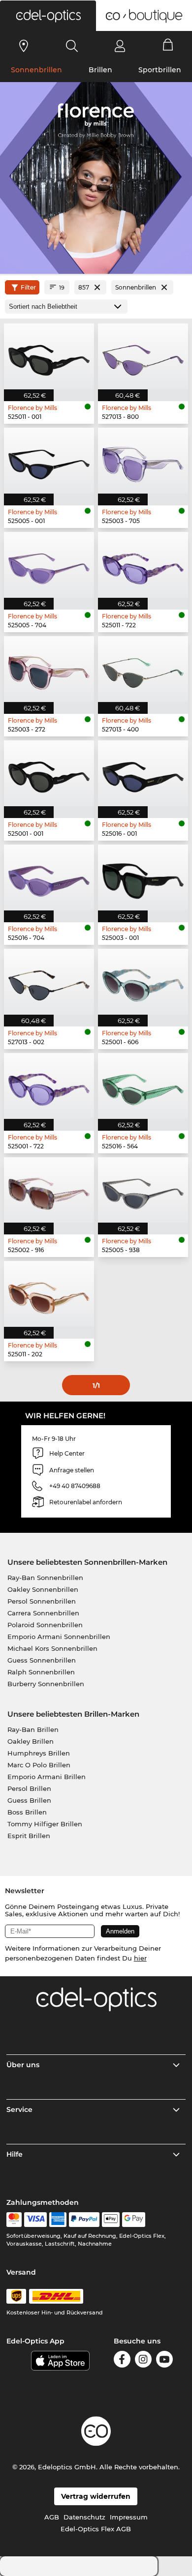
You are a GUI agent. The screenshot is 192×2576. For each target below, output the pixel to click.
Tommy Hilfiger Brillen (45, 1824)
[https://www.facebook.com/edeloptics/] (122, 2361)
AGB (52, 2517)
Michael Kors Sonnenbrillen (52, 1648)
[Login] (120, 46)
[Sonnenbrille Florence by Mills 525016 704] (49, 878)
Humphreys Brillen (39, 1753)
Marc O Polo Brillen (39, 1765)
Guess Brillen (29, 1800)
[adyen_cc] (14, 2220)
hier (140, 1958)
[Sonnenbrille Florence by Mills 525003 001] (143, 878)
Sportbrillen (160, 70)
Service (19, 2109)
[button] (48, 16)
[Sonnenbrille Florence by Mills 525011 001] (49, 356)
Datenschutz (84, 2517)
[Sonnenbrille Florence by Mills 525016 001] (143, 773)
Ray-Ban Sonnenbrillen (45, 1578)
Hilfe (15, 2154)
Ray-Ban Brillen (33, 1729)
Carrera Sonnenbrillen (43, 1613)
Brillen (100, 70)
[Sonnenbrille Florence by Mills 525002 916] (49, 1190)
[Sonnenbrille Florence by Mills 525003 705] (143, 461)
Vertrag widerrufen (96, 2496)
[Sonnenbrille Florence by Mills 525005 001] (49, 461)
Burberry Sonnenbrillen (46, 1684)
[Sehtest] (24, 46)
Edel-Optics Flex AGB (96, 2529)
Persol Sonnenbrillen (42, 1601)
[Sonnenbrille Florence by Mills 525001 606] (143, 982)
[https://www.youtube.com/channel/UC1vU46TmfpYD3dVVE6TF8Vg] (164, 2361)
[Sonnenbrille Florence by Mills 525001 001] (49, 773)
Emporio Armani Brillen (47, 1777)
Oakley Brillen (31, 1741)
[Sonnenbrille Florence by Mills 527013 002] (49, 982)
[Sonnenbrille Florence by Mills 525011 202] (49, 1294)
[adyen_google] (134, 2220)
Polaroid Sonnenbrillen (45, 1625)
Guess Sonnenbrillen (42, 1660)
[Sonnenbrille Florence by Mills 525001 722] (49, 1086)
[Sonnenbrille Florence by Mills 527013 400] (143, 669)
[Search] (72, 46)
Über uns (23, 2065)
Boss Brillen (27, 1812)
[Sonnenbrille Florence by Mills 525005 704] (49, 565)
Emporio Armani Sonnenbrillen (59, 1637)
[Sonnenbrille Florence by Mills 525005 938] (143, 1190)
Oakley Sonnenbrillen (43, 1589)
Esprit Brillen (29, 1836)
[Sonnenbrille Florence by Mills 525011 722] (143, 565)
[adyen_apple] (111, 2220)
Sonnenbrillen (36, 70)
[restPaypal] (84, 2220)
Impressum (129, 2517)
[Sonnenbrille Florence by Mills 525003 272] (49, 669)
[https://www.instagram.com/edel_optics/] (143, 2361)
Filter (28, 287)
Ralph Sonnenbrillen (41, 1672)
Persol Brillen (29, 1788)
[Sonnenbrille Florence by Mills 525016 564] (143, 1086)
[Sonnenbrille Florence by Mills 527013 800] (143, 356)
